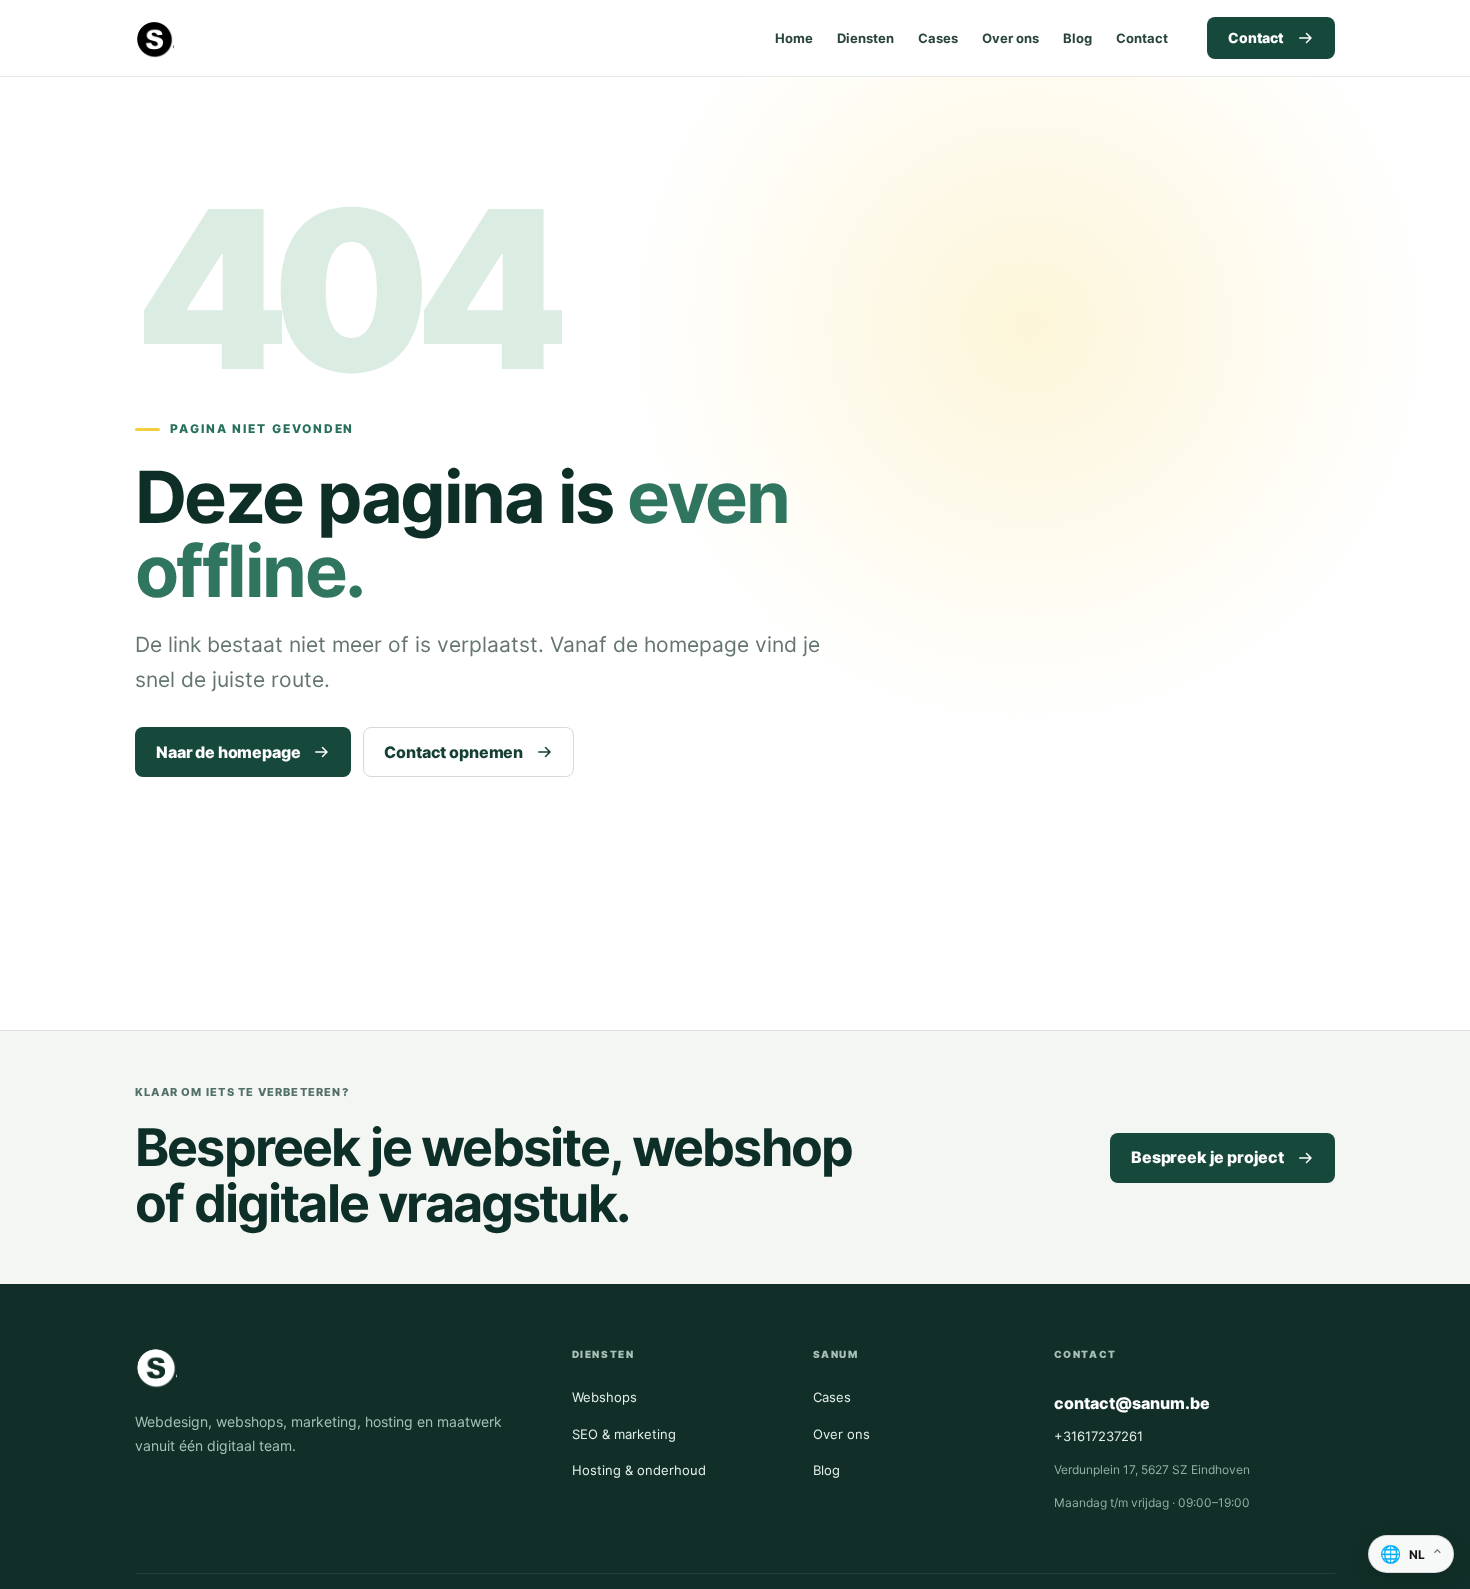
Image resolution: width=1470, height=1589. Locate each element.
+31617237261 (1098, 1436)
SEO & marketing (624, 1434)
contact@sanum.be (1132, 1403)
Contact (1142, 38)
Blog (1077, 38)
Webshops (604, 1397)
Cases (938, 38)
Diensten (865, 38)
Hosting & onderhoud (639, 1470)
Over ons (1010, 38)
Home (794, 38)
